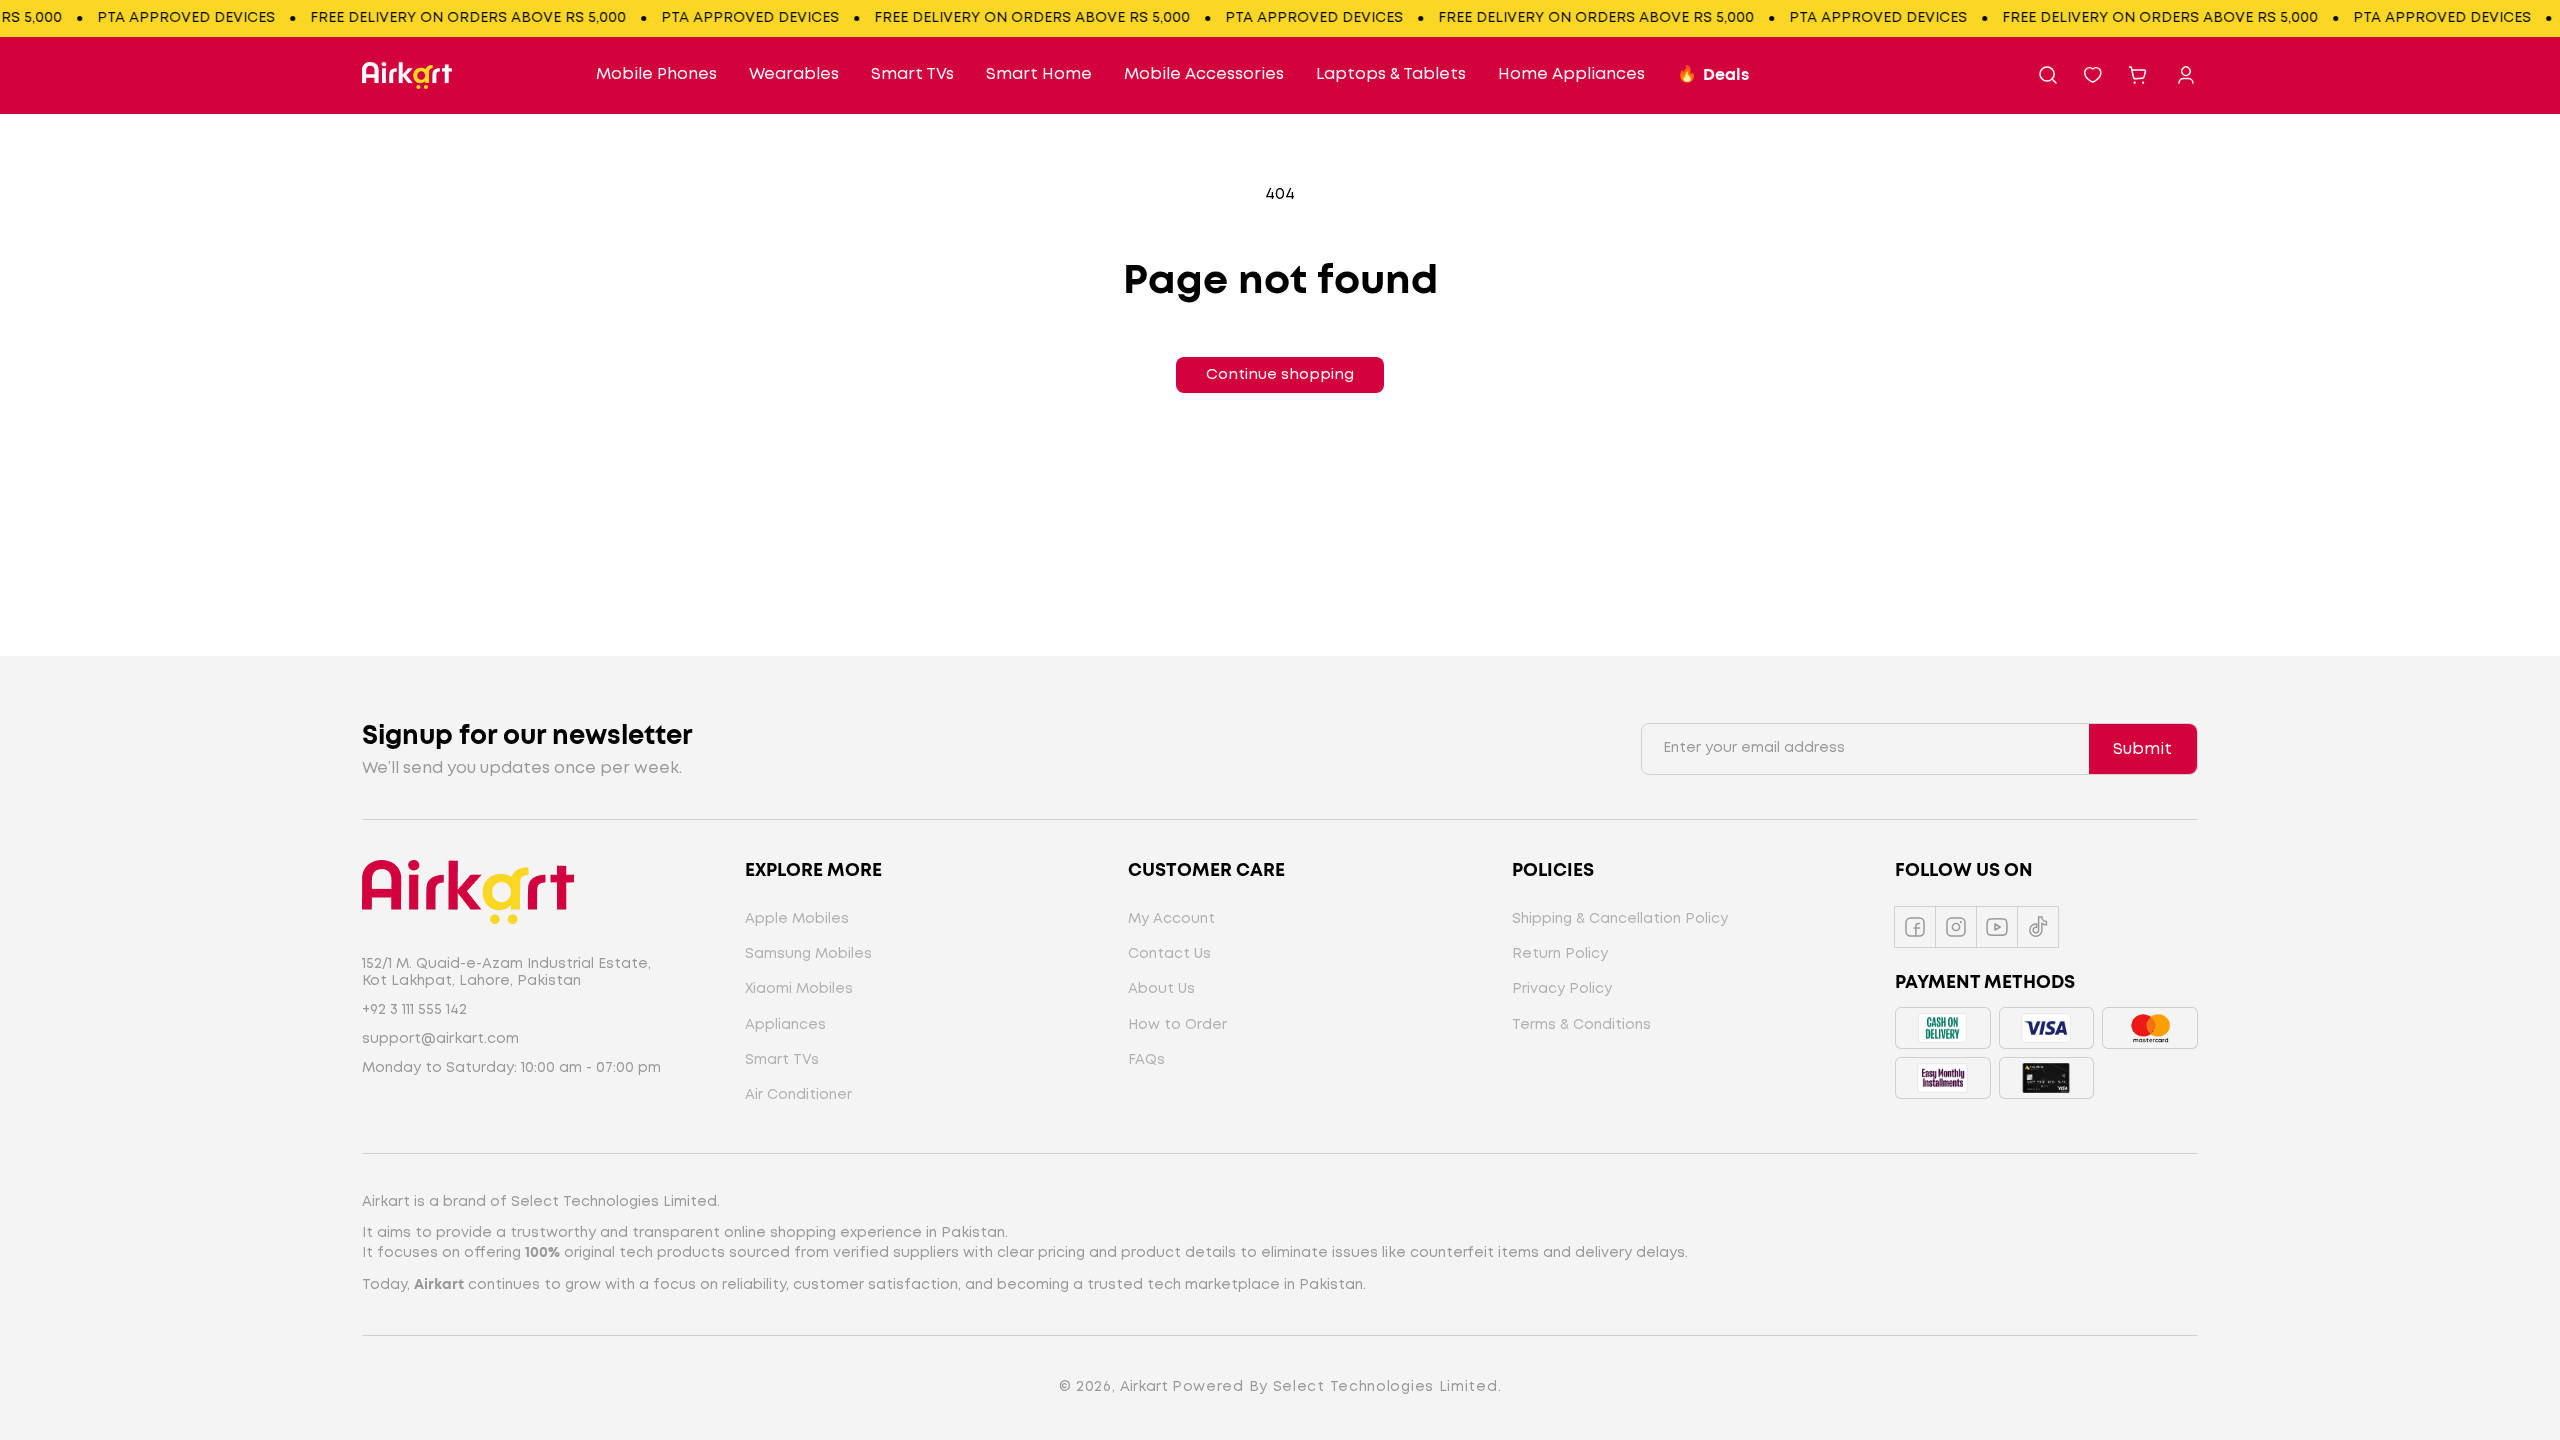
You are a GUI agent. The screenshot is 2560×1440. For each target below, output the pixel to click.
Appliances (785, 1025)
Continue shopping (1280, 375)
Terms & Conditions (1581, 1025)
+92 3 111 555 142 (414, 1010)
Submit (2142, 749)
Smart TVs (782, 1060)
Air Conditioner (798, 1095)
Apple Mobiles (797, 919)
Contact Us (1169, 954)
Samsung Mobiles (808, 954)
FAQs (1146, 1060)
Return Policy (1560, 954)
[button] (2048, 75)
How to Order (1177, 1025)
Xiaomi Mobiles (799, 989)
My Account (1171, 919)
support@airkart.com (440, 1039)
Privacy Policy (1562, 989)
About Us (1161, 989)
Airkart (1144, 1387)
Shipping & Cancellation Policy (1620, 919)
